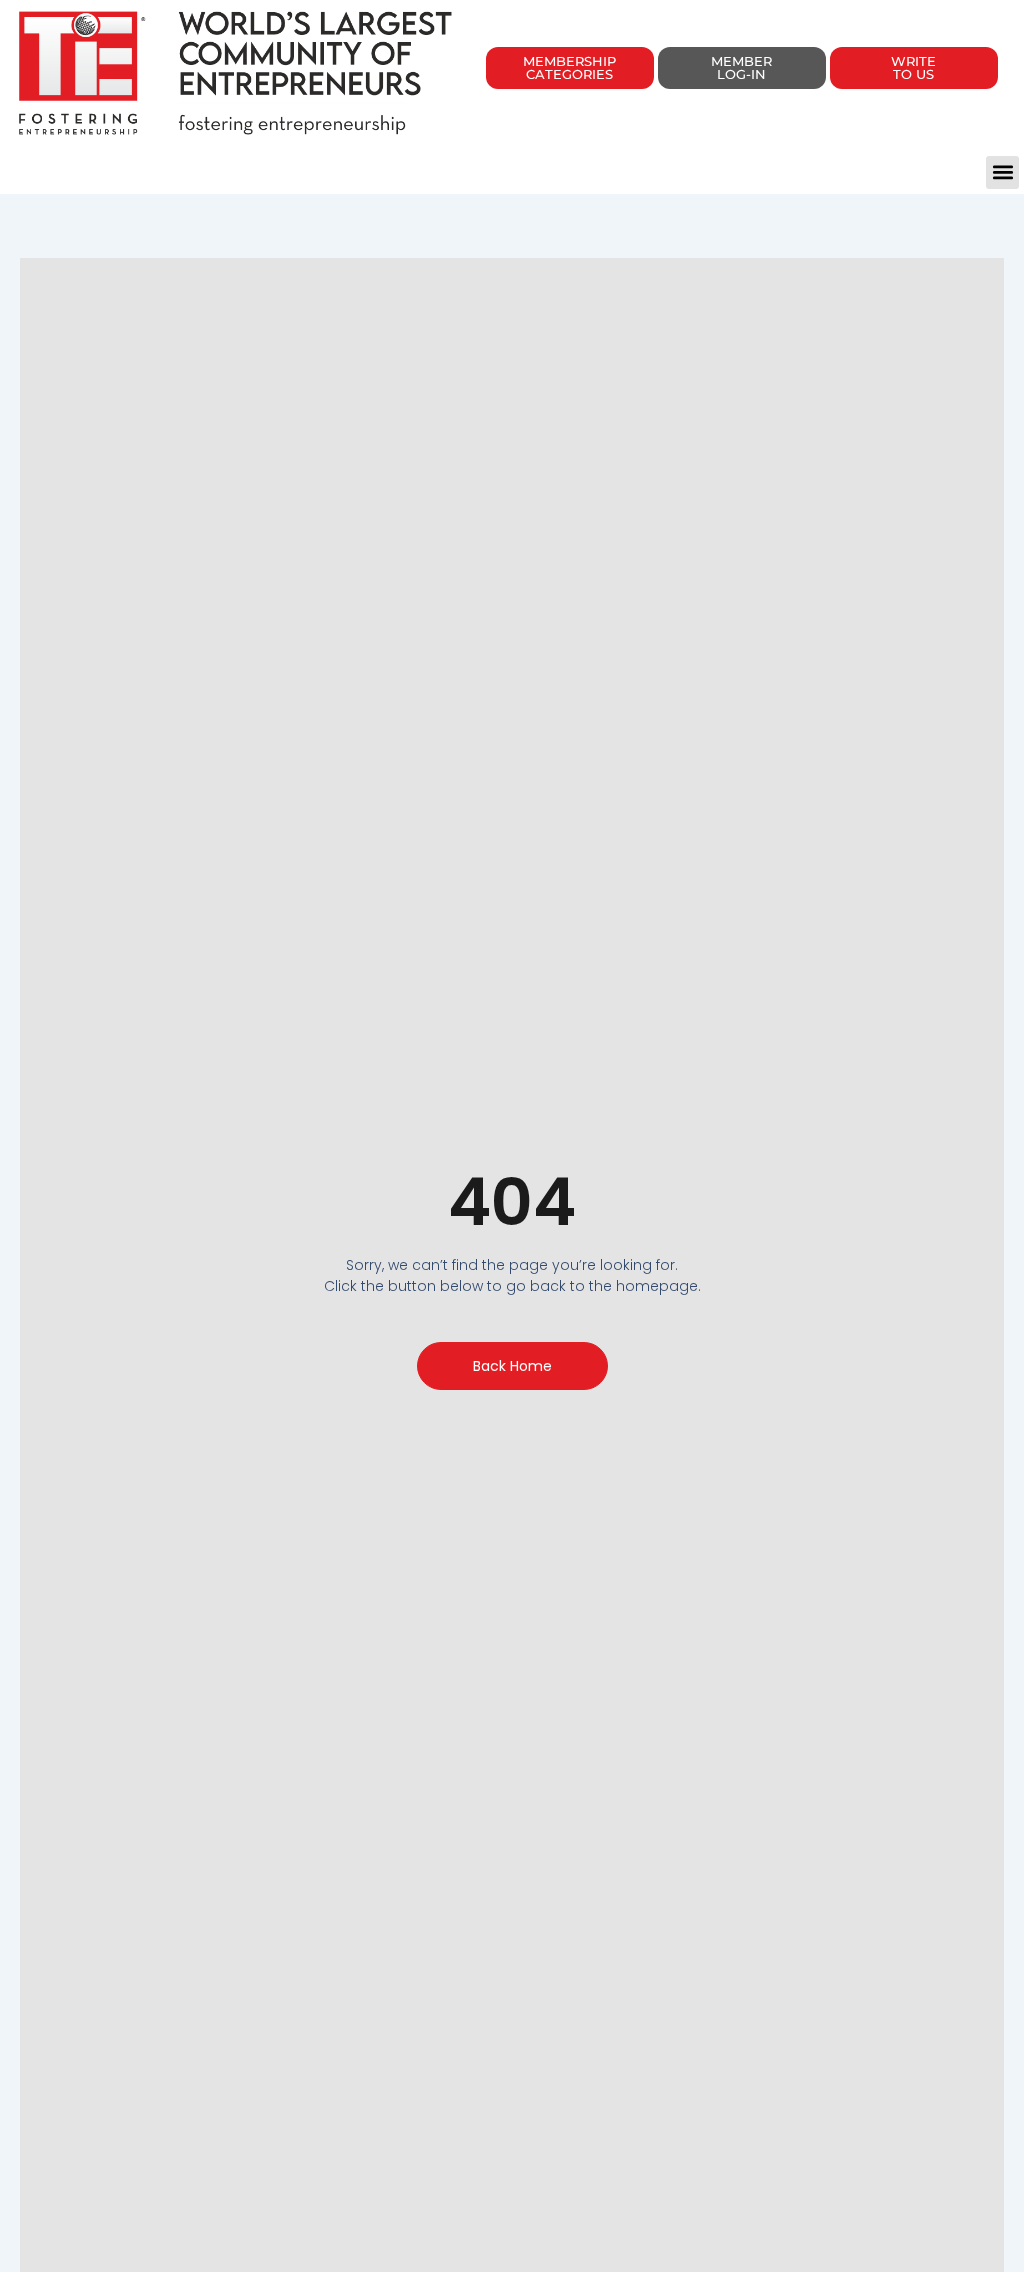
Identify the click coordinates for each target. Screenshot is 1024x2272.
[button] (1002, 172)
